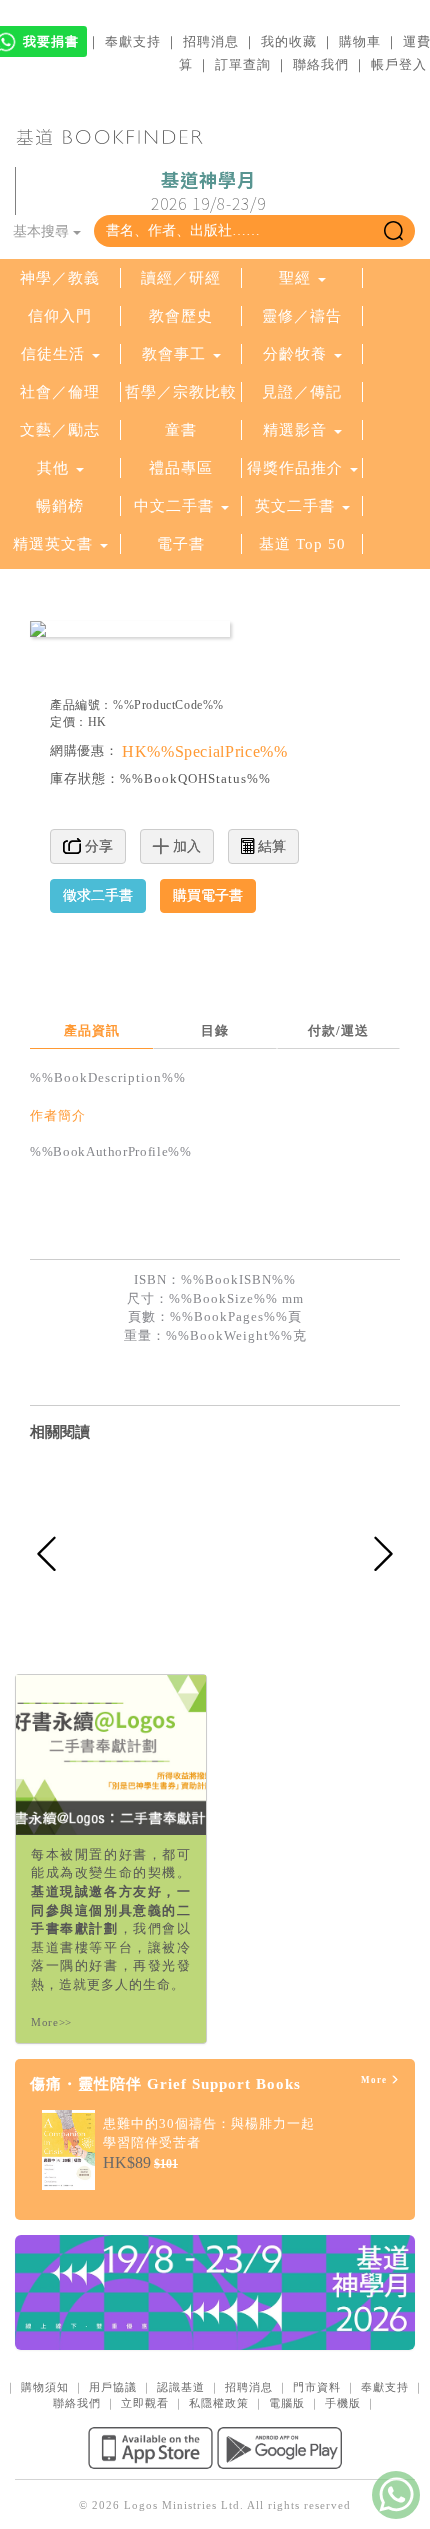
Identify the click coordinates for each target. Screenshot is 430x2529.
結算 (270, 846)
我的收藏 (289, 41)
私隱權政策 (219, 2403)
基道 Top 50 (302, 544)
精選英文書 (55, 544)
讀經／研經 (181, 278)
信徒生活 (53, 354)
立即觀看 (145, 2403)
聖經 (295, 278)
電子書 (181, 544)
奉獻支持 (133, 41)
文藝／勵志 (60, 430)
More (375, 2080)
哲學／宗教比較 (181, 392)
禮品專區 (181, 468)
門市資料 (317, 2387)
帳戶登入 (399, 64)
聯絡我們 (321, 64)
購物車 (360, 41)
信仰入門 (60, 316)
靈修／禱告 (302, 316)
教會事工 (174, 354)
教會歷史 (181, 316)
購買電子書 (208, 895)
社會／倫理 (60, 392)
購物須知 (45, 2387)
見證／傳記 (302, 392)
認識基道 (181, 2387)
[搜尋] (393, 231)
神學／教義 (60, 278)
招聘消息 (211, 41)
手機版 (343, 2403)
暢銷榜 (60, 506)
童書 (181, 430)
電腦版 (287, 2403)
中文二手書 (176, 506)
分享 (97, 846)
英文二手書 (297, 506)
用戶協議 (113, 2387)
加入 (185, 846)
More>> (51, 2022)
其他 (53, 468)
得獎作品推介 (295, 468)
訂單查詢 (243, 64)
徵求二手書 (98, 895)
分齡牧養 (295, 354)
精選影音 (295, 430)
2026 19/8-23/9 (208, 192)
